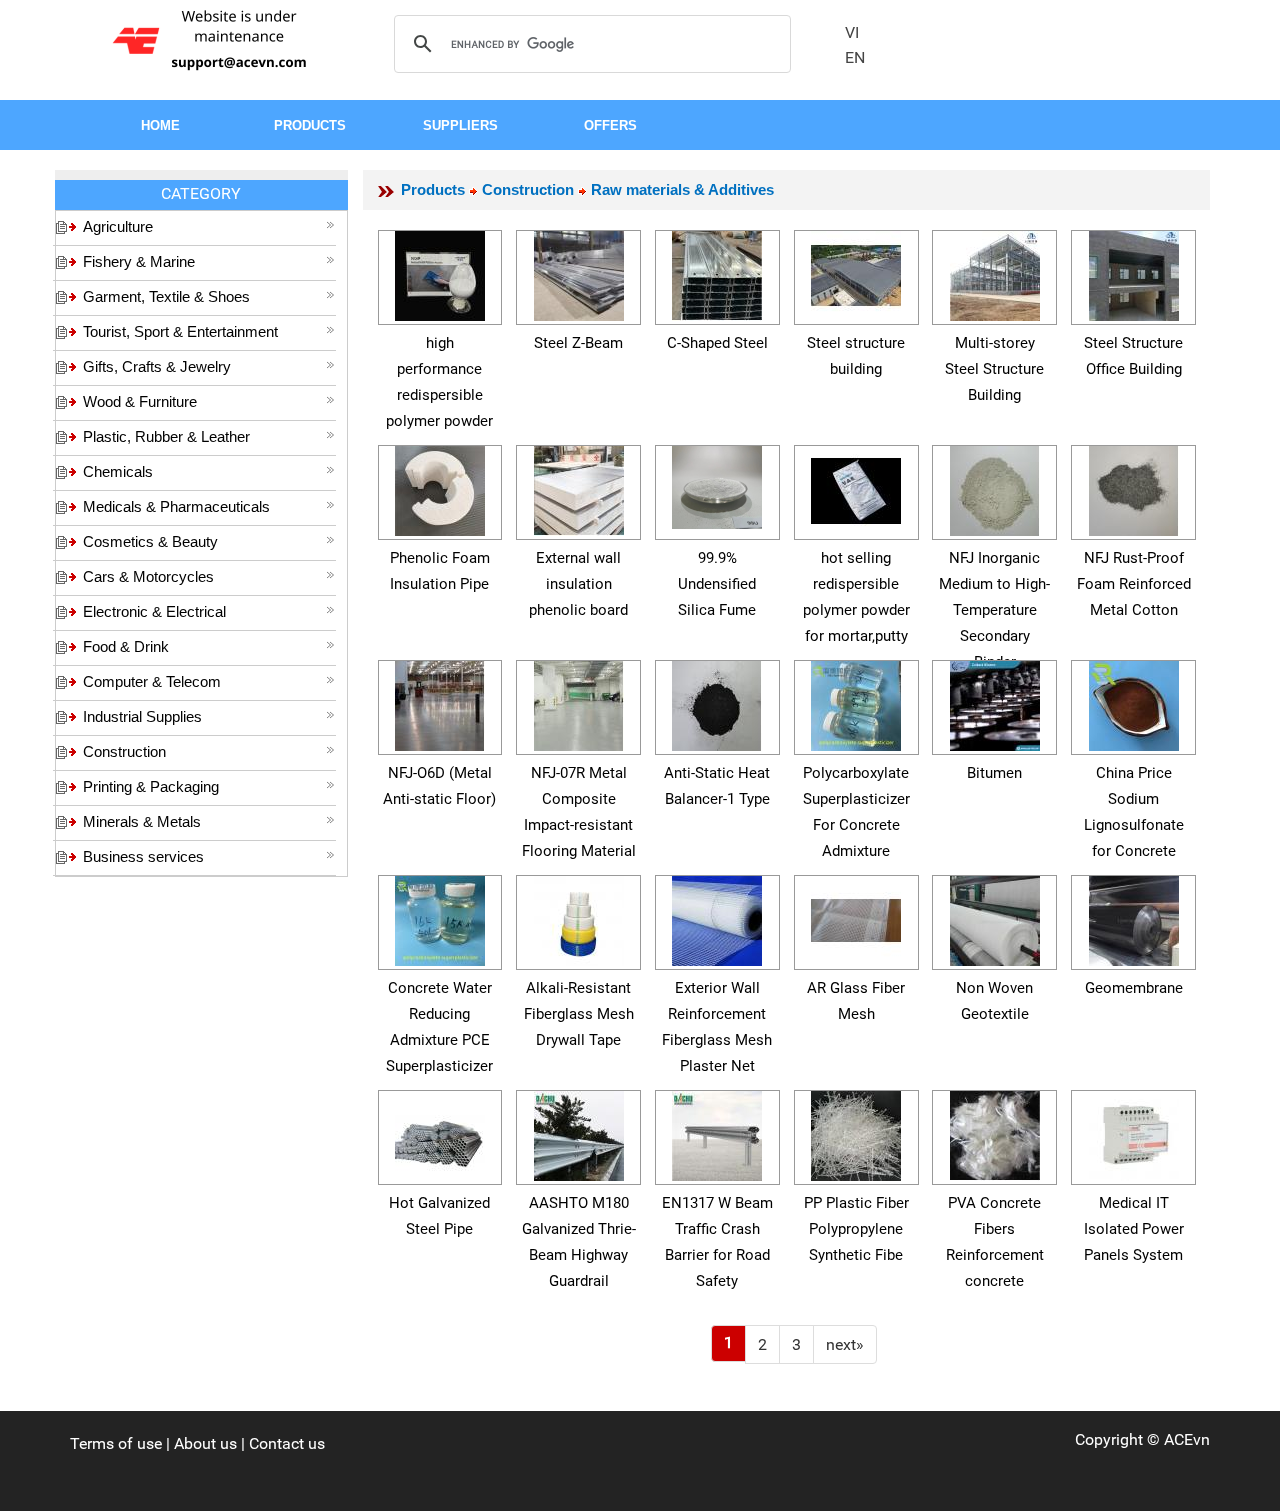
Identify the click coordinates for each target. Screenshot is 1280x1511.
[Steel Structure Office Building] (1134, 272)
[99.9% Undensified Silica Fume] (717, 484)
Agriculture (118, 226)
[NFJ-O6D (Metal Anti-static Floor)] (440, 702)
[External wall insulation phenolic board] (579, 487)
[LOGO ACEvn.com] (213, 38)
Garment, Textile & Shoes (166, 296)
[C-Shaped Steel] (717, 272)
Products (433, 189)
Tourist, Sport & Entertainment (180, 331)
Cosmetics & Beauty (150, 541)
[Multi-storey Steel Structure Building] (995, 272)
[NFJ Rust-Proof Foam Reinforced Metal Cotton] (1134, 487)
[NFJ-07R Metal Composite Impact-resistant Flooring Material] (579, 702)
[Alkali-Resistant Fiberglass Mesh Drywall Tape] (579, 917)
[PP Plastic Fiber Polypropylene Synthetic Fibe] (856, 1132)
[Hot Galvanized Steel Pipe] (440, 1132)
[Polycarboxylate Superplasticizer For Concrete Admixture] (856, 702)
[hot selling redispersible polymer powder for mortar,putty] (856, 487)
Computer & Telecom (152, 681)
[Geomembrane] (1134, 917)
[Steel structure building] (856, 272)
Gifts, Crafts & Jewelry (157, 366)
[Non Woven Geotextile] (995, 917)
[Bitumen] (995, 702)
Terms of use (116, 1443)
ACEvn (1187, 1439)
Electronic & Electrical (154, 611)
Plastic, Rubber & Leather (166, 436)
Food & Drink (126, 646)
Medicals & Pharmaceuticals (176, 506)
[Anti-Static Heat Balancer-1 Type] (717, 702)
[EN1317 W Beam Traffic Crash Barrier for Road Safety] (717, 1132)
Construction (124, 751)
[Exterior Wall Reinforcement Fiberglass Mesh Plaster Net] (717, 917)
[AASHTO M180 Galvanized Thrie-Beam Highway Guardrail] (579, 1132)
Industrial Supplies (142, 716)
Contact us (287, 1443)
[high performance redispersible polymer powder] (440, 272)
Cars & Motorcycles (148, 576)
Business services (143, 856)
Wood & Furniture (140, 401)
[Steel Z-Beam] (579, 272)
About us (205, 1443)
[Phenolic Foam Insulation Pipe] (440, 487)
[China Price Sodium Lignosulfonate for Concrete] (1134, 702)
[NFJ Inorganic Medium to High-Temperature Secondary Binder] (995, 487)
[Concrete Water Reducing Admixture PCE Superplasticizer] (440, 917)
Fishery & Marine (139, 261)
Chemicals (118, 471)
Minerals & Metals (142, 821)
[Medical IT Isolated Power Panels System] (1134, 1132)
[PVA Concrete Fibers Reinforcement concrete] (995, 1132)
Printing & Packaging (151, 786)
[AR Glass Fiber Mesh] (856, 917)
